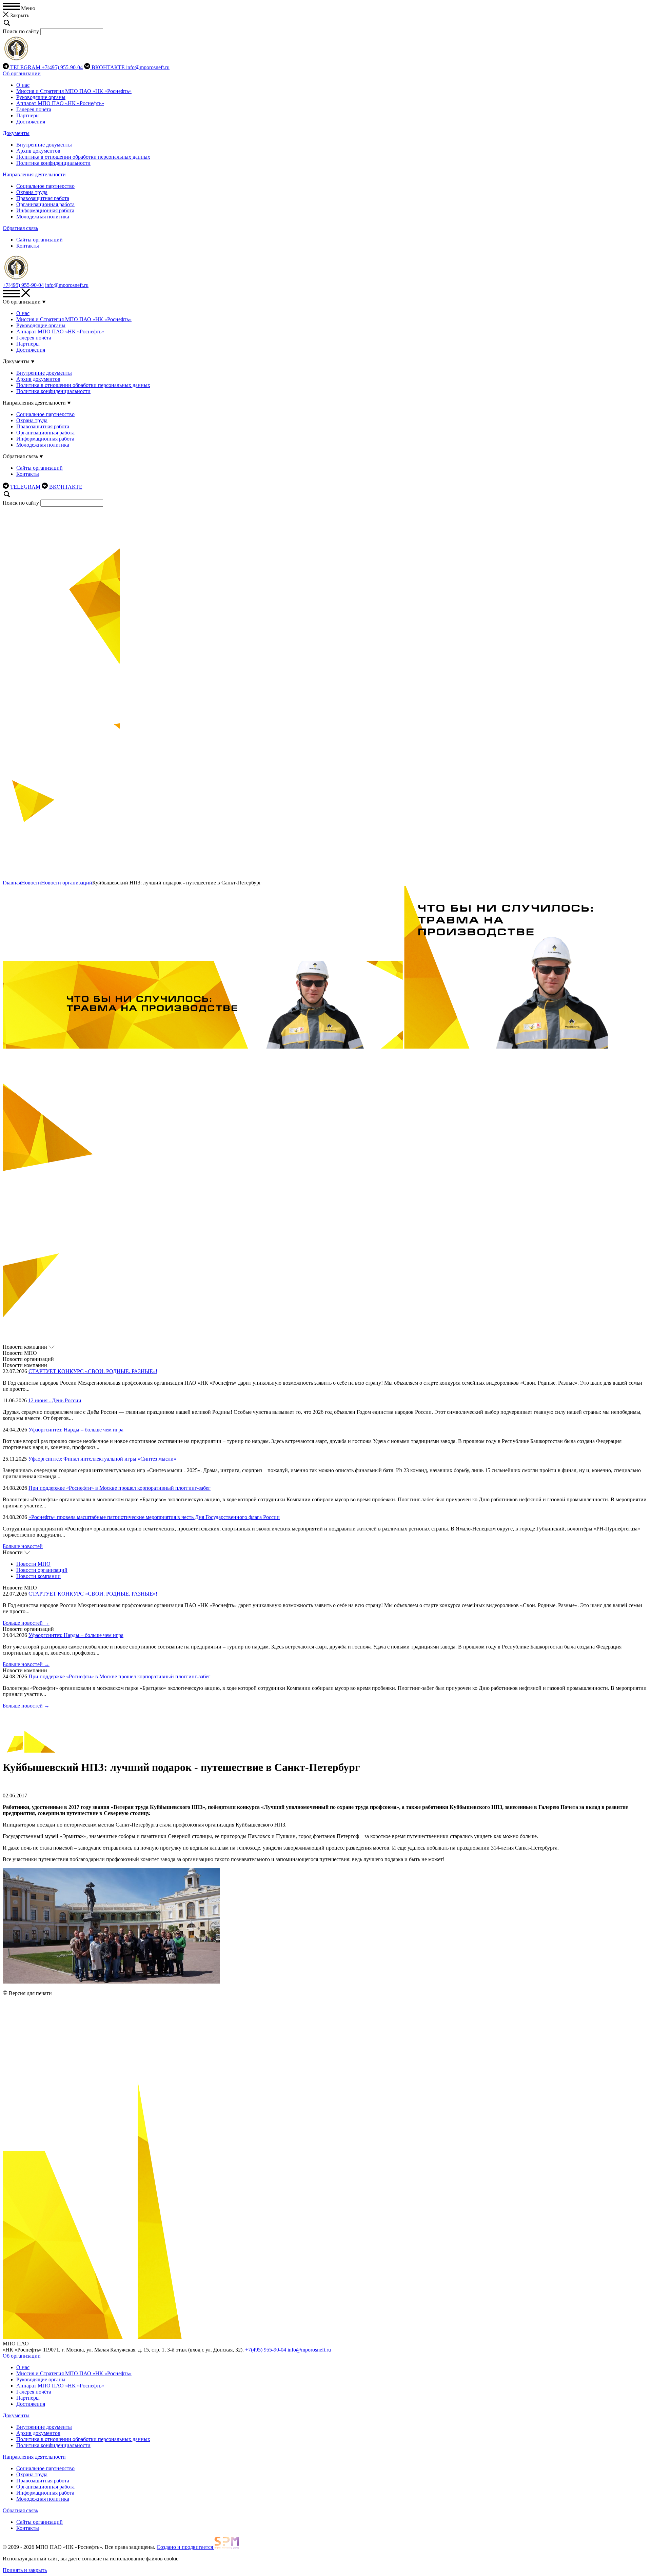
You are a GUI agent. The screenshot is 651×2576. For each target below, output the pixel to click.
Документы (16, 133)
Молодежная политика (43, 217)
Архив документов (38, 151)
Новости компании (38, 1576)
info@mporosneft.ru (148, 67)
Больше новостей (23, 1546)
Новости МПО (33, 1564)
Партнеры (28, 115)
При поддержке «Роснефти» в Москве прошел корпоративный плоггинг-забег (120, 1488)
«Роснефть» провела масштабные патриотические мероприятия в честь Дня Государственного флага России (154, 1517)
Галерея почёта (34, 109)
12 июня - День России (55, 1400)
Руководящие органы (41, 97)
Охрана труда (32, 192)
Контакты (28, 246)
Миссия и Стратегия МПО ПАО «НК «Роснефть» (74, 91)
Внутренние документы (44, 145)
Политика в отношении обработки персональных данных (83, 157)
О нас (23, 85)
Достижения (31, 122)
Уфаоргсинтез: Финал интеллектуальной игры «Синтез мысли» (102, 1459)
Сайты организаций (40, 240)
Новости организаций (67, 883)
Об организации (22, 73)
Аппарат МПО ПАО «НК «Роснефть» (60, 103)
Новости (31, 883)
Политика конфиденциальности (53, 163)
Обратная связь (20, 228)
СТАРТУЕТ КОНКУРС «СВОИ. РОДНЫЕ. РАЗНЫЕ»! (93, 1371)
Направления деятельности (34, 174)
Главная (12, 883)
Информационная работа (45, 210)
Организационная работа (45, 204)
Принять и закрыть (25, 2570)
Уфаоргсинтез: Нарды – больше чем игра (76, 1430)
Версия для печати (30, 1993)
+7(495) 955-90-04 (62, 67)
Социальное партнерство (45, 186)
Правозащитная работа (43, 198)
